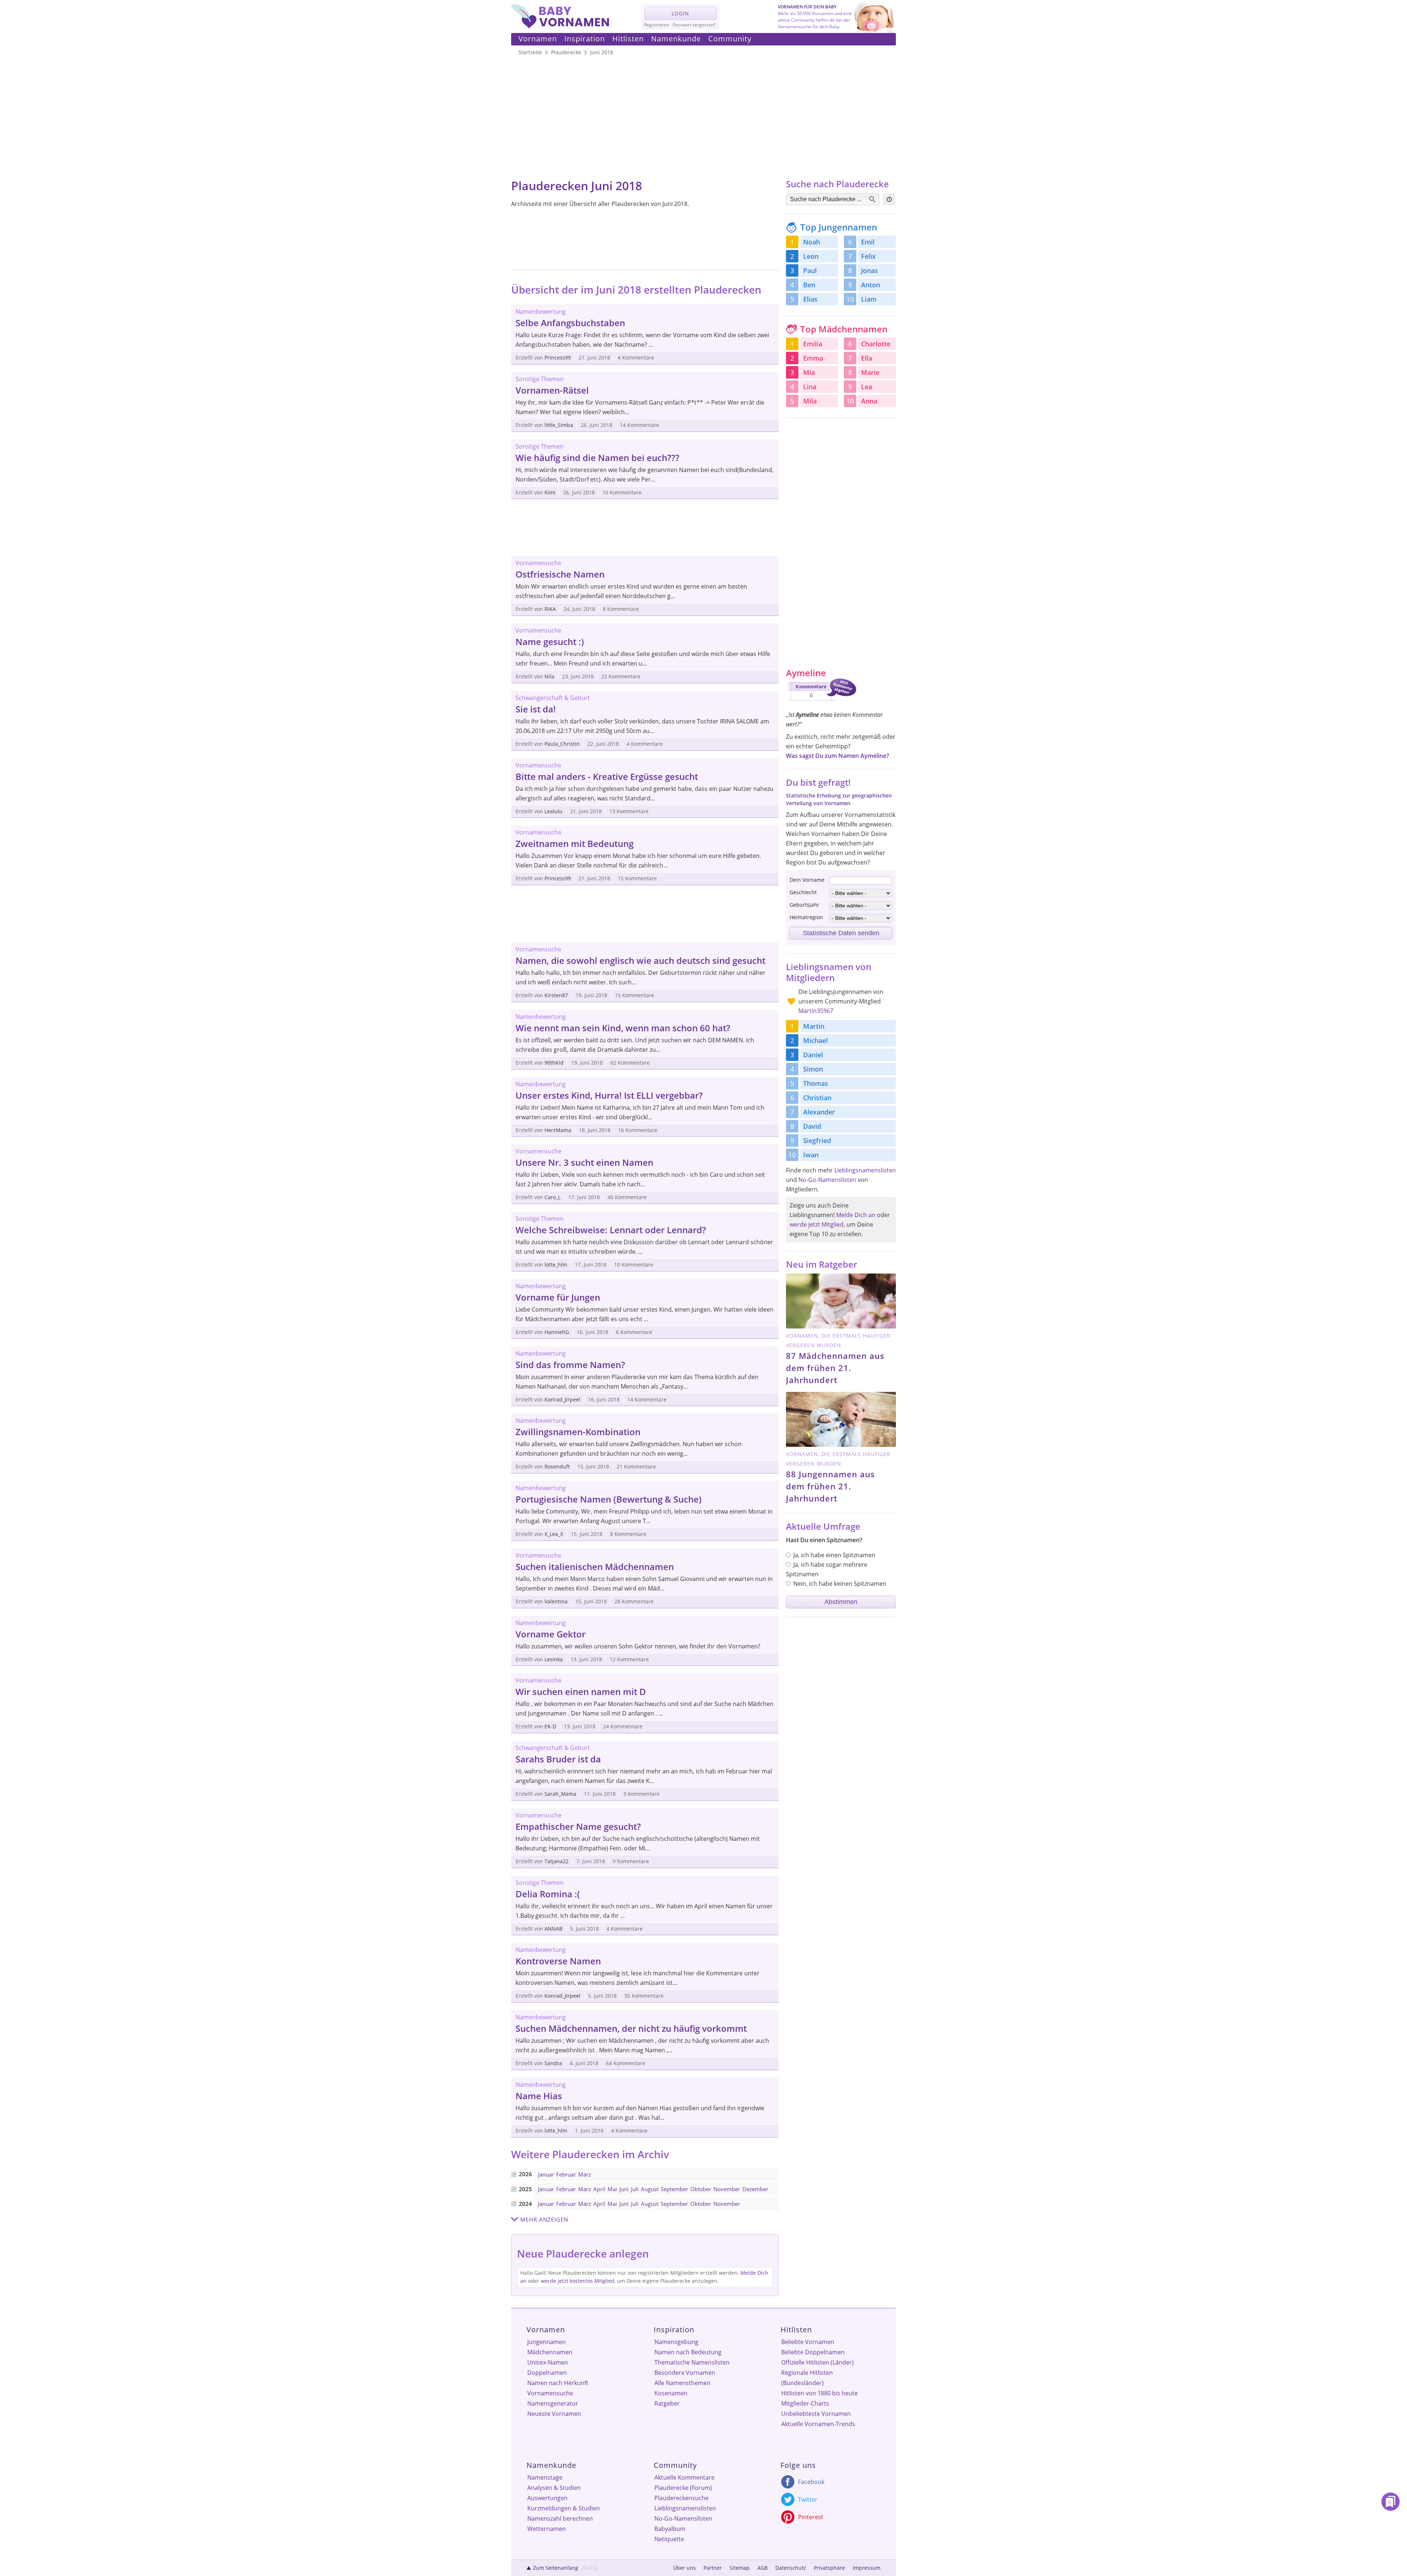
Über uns (684, 2568)
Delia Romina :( (548, 1894)
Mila (810, 401)
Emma (813, 358)
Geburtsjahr (804, 905)
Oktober (701, 2189)
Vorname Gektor (551, 1634)
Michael (815, 1040)
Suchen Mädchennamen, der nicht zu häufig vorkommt (631, 2028)
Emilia (813, 344)
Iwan (811, 1155)
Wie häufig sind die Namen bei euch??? (597, 458)
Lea (867, 387)
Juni (624, 2189)
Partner (713, 2568)
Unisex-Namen (548, 2362)
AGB (762, 2568)
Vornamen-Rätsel (552, 390)
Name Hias (539, 2096)
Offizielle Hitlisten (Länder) (817, 2362)
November (727, 2189)
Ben (809, 285)
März (585, 2174)
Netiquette (669, 2539)
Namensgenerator (553, 2403)
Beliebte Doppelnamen (813, 2352)
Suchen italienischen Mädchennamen (595, 1567)
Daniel (813, 1055)
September (674, 2189)
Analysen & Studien (554, 2488)
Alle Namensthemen (682, 2383)
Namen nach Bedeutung (688, 2352)
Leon (811, 256)
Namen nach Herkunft (558, 2383)
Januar (546, 2174)
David (812, 1126)
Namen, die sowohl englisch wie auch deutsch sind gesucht (640, 960)
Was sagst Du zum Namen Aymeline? (837, 756)
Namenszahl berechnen (560, 2518)
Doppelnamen (547, 2373)
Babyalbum (670, 2529)
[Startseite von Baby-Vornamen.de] (560, 26)
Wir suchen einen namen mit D (581, 1691)
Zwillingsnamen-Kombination (578, 1432)
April (599, 2189)
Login (680, 13)
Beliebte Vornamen (808, 2342)
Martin (814, 1026)
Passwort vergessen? (694, 25)
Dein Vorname (807, 880)
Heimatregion (806, 917)
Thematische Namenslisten (692, 2362)
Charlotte (876, 344)
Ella (867, 358)
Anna (869, 401)
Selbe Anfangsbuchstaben (570, 323)
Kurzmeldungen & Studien (564, 2508)
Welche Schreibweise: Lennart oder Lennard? (611, 1230)
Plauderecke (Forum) (683, 2488)
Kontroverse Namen (558, 1961)
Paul (810, 270)
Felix (868, 256)
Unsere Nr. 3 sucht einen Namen (584, 1162)
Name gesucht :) (550, 642)
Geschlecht (803, 892)
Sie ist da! (536, 709)
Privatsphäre (829, 2568)
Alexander (819, 1112)
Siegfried (817, 1140)
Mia (809, 372)
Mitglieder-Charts (805, 2403)
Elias (810, 299)
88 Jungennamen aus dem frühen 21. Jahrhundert (830, 1486)
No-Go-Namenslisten (827, 1180)
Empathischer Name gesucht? (578, 1826)
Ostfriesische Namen (560, 574)
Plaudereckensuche (682, 2498)
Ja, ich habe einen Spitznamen (834, 1555)
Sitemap (740, 2568)
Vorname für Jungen (558, 1297)
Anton (871, 285)
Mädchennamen (550, 2352)
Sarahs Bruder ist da (558, 1759)
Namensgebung (676, 2342)
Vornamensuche (550, 2393)
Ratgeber (667, 2403)
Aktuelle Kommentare (684, 2477)
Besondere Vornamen (685, 2373)
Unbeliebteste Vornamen (816, 2414)
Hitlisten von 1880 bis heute (819, 2393)
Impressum (867, 2568)
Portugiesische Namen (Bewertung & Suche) (609, 1499)
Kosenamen (671, 2393)
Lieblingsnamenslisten (865, 1170)
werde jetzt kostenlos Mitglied (578, 2281)
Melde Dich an (856, 1215)
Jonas (869, 270)
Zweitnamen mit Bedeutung (575, 843)
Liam (869, 299)
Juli (635, 2189)
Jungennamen (546, 2342)
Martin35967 (816, 1011)
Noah (812, 242)
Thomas (816, 1083)
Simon (813, 1069)
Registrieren (657, 25)
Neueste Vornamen (554, 2414)
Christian (817, 1098)
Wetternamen (546, 2529)
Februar (566, 2174)
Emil (868, 242)
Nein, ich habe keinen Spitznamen (840, 1584)
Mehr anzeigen (544, 2219)
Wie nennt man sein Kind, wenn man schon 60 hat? (623, 1028)
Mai (612, 2189)
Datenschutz (791, 2568)
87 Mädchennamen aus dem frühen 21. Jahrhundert (835, 1368)
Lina (810, 387)
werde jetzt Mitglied (817, 1224)
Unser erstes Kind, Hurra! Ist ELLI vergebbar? (609, 1095)
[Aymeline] (821, 702)
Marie (870, 372)
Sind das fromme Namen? (570, 1365)
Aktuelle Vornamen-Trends (818, 2424)
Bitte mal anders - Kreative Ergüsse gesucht (607, 776)
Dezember (755, 2189)
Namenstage (545, 2477)
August (650, 2189)
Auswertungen (547, 2498)
